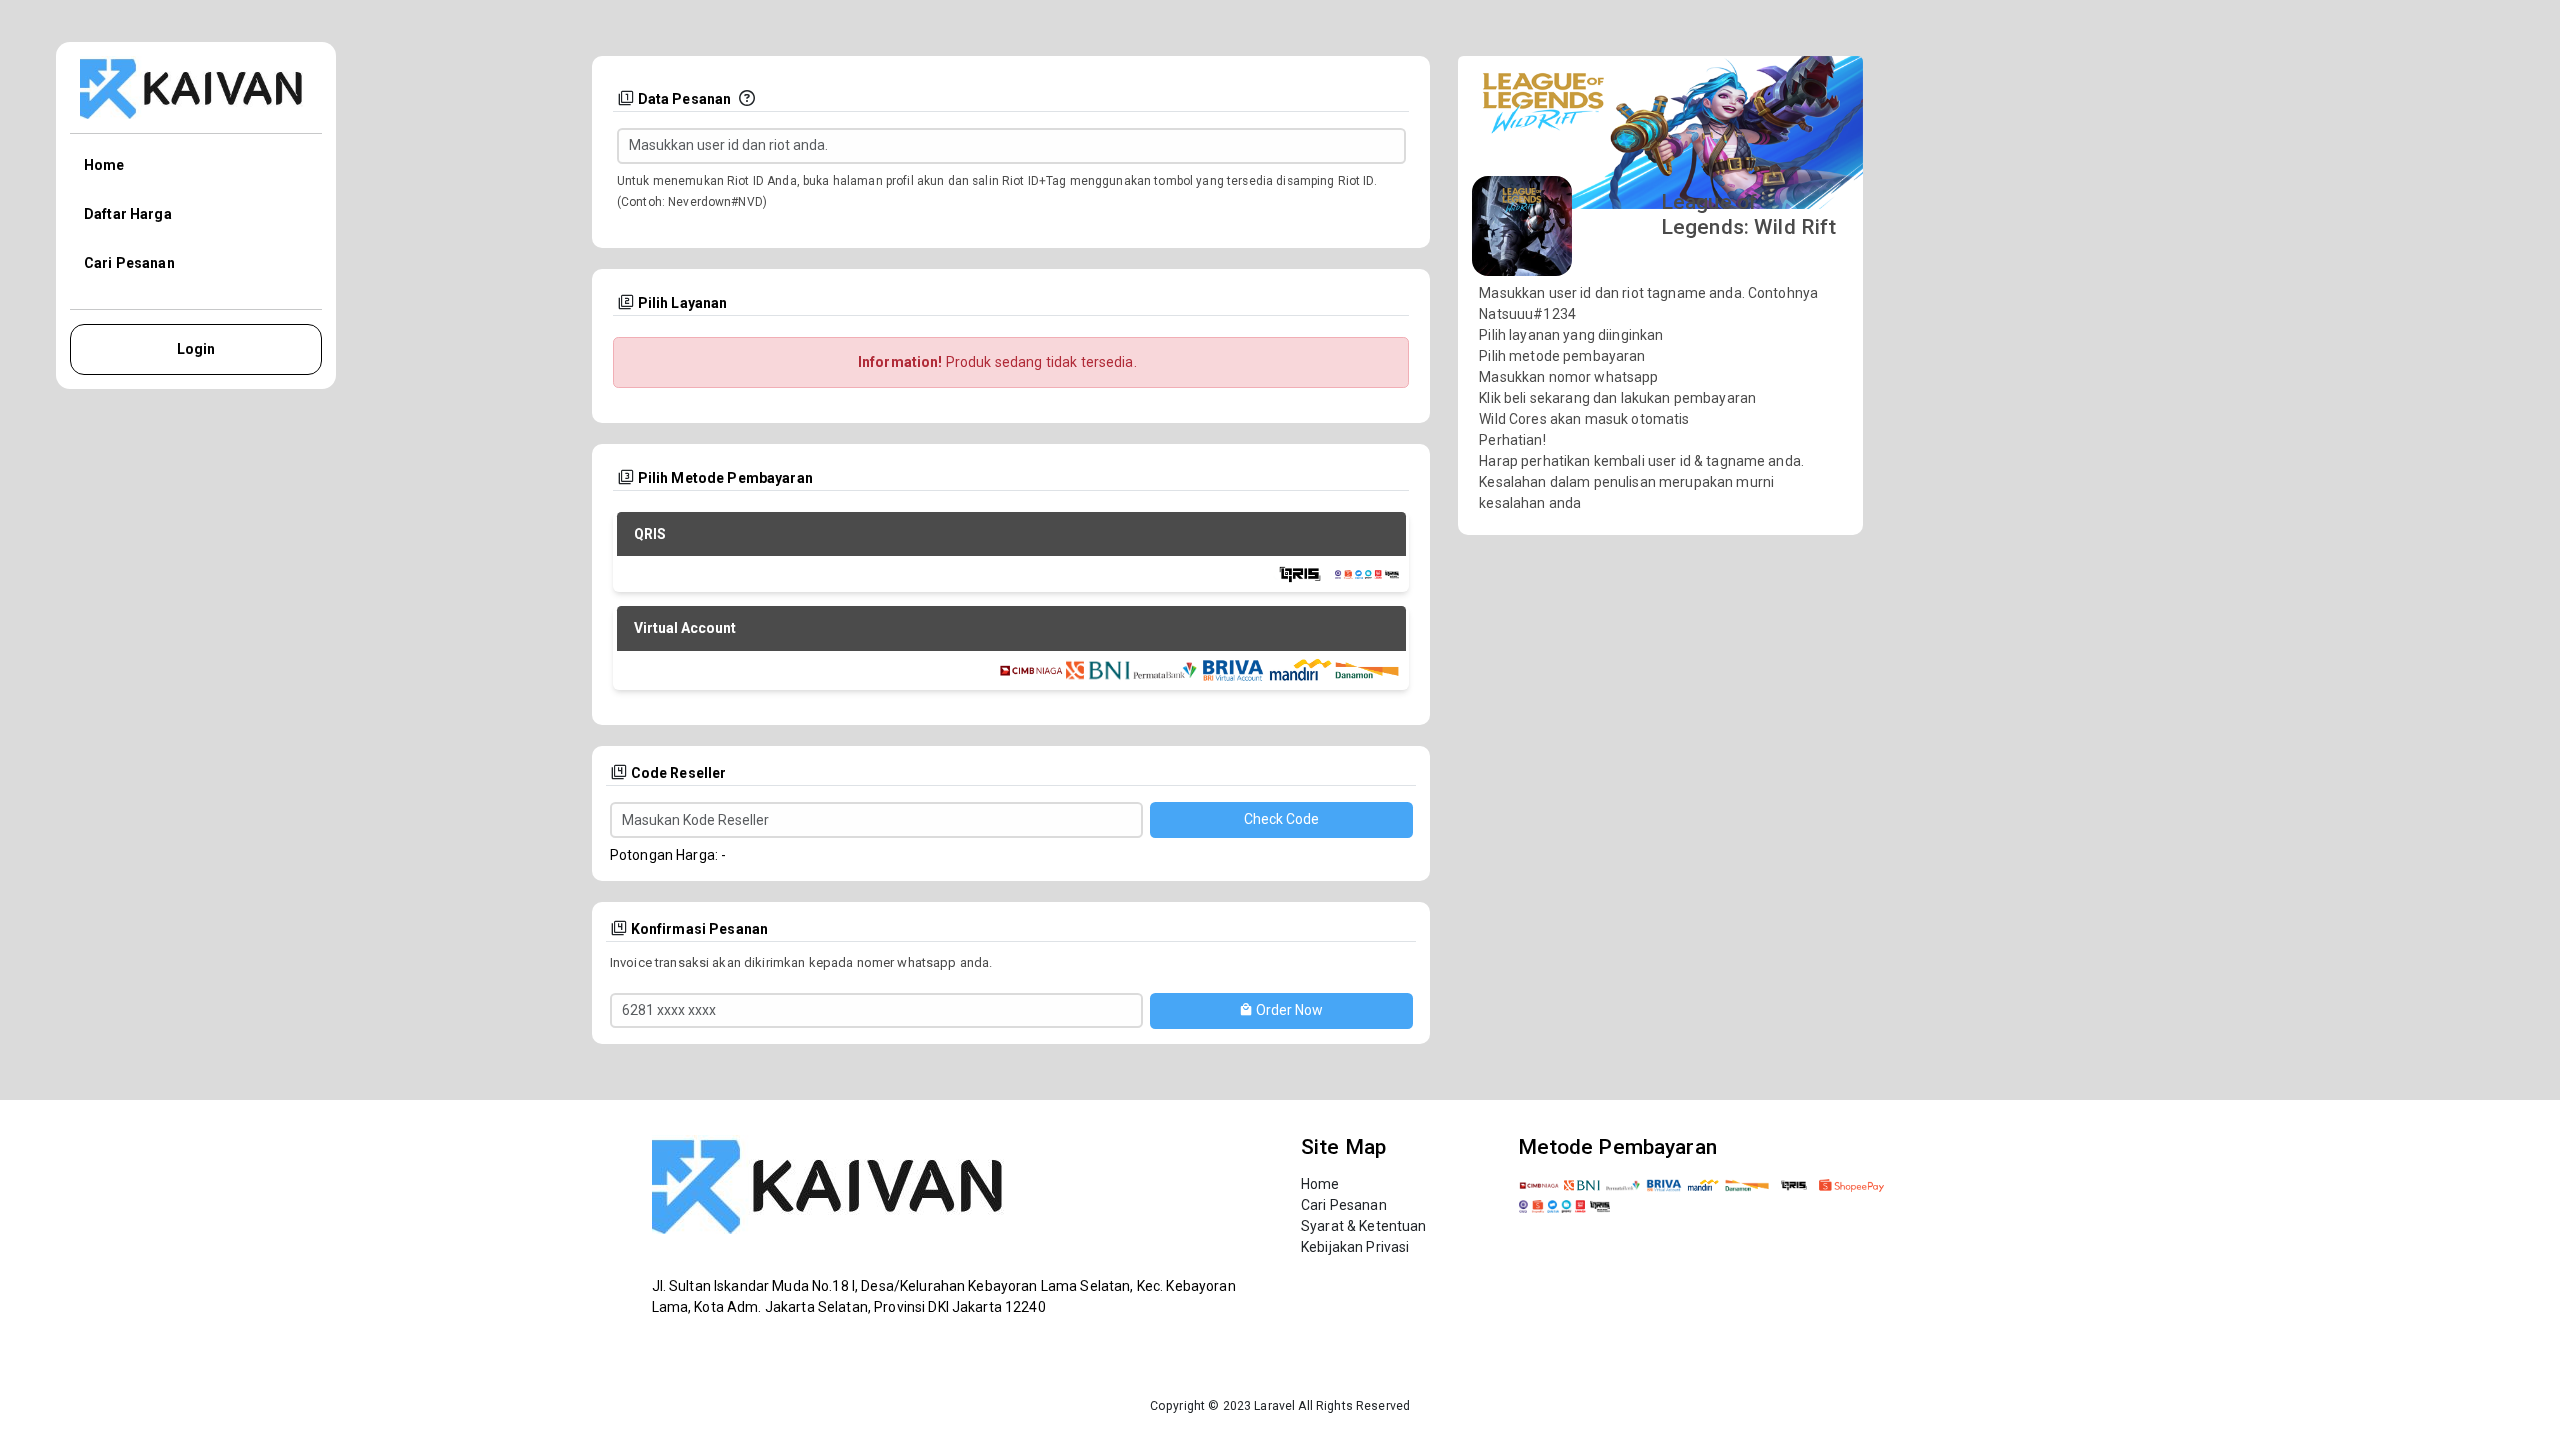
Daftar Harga (128, 214)
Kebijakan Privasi (1355, 1247)
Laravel (1274, 1406)
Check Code (1281, 819)
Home (104, 165)
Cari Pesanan (129, 263)
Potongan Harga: (664, 855)
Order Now (1288, 1010)
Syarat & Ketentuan (1364, 1226)
